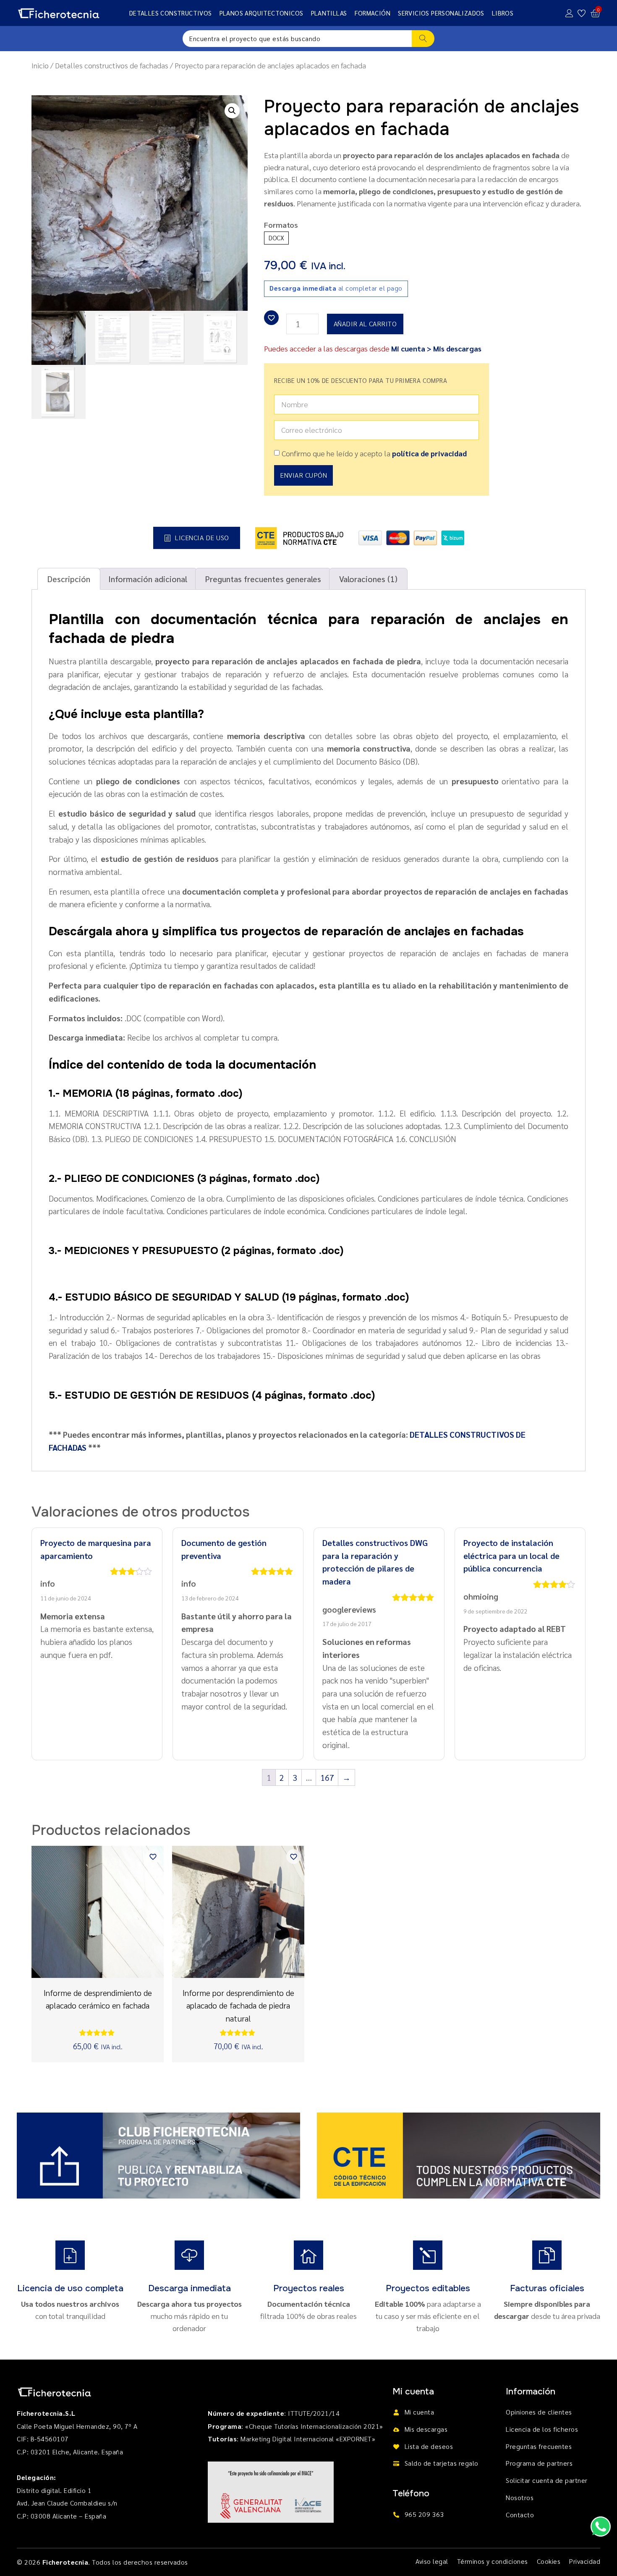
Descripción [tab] (69, 579)
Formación (373, 13)
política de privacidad (429, 453)
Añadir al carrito (365, 324)
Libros (503, 13)
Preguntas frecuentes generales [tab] (263, 579)
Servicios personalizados (441, 13)
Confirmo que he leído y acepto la (374, 453)
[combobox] (297, 39)
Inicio (40, 65)
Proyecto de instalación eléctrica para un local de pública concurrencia (511, 1555)
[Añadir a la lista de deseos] (271, 318)
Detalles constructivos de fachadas (112, 65)
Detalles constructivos (171, 13)
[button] (232, 111)
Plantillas (329, 13)
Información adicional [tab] (148, 579)
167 (327, 1777)
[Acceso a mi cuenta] (569, 13)
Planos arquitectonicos (261, 13)
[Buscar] (423, 39)
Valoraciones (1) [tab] (368, 579)
